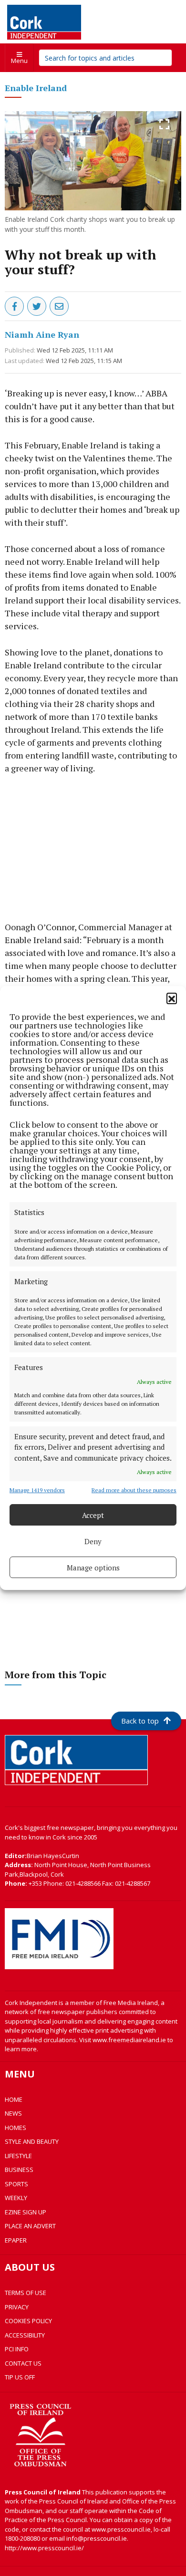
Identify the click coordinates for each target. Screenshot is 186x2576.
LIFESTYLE (18, 2156)
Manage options (93, 1568)
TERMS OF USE (26, 2293)
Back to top (140, 1721)
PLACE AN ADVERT (30, 2226)
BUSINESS (19, 2170)
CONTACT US (23, 2363)
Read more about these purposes (134, 1490)
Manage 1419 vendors (37, 1490)
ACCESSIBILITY (25, 2335)
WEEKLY (16, 2198)
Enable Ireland (36, 88)
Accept (93, 1515)
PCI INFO (17, 2349)
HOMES (15, 2128)
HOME (14, 2099)
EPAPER (16, 2240)
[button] (172, 998)
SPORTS (16, 2184)
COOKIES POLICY (28, 2321)
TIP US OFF (20, 2377)
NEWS (13, 2113)
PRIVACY (17, 2307)
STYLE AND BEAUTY (32, 2141)
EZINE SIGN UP (26, 2212)
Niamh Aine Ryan (42, 334)
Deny (93, 1541)
